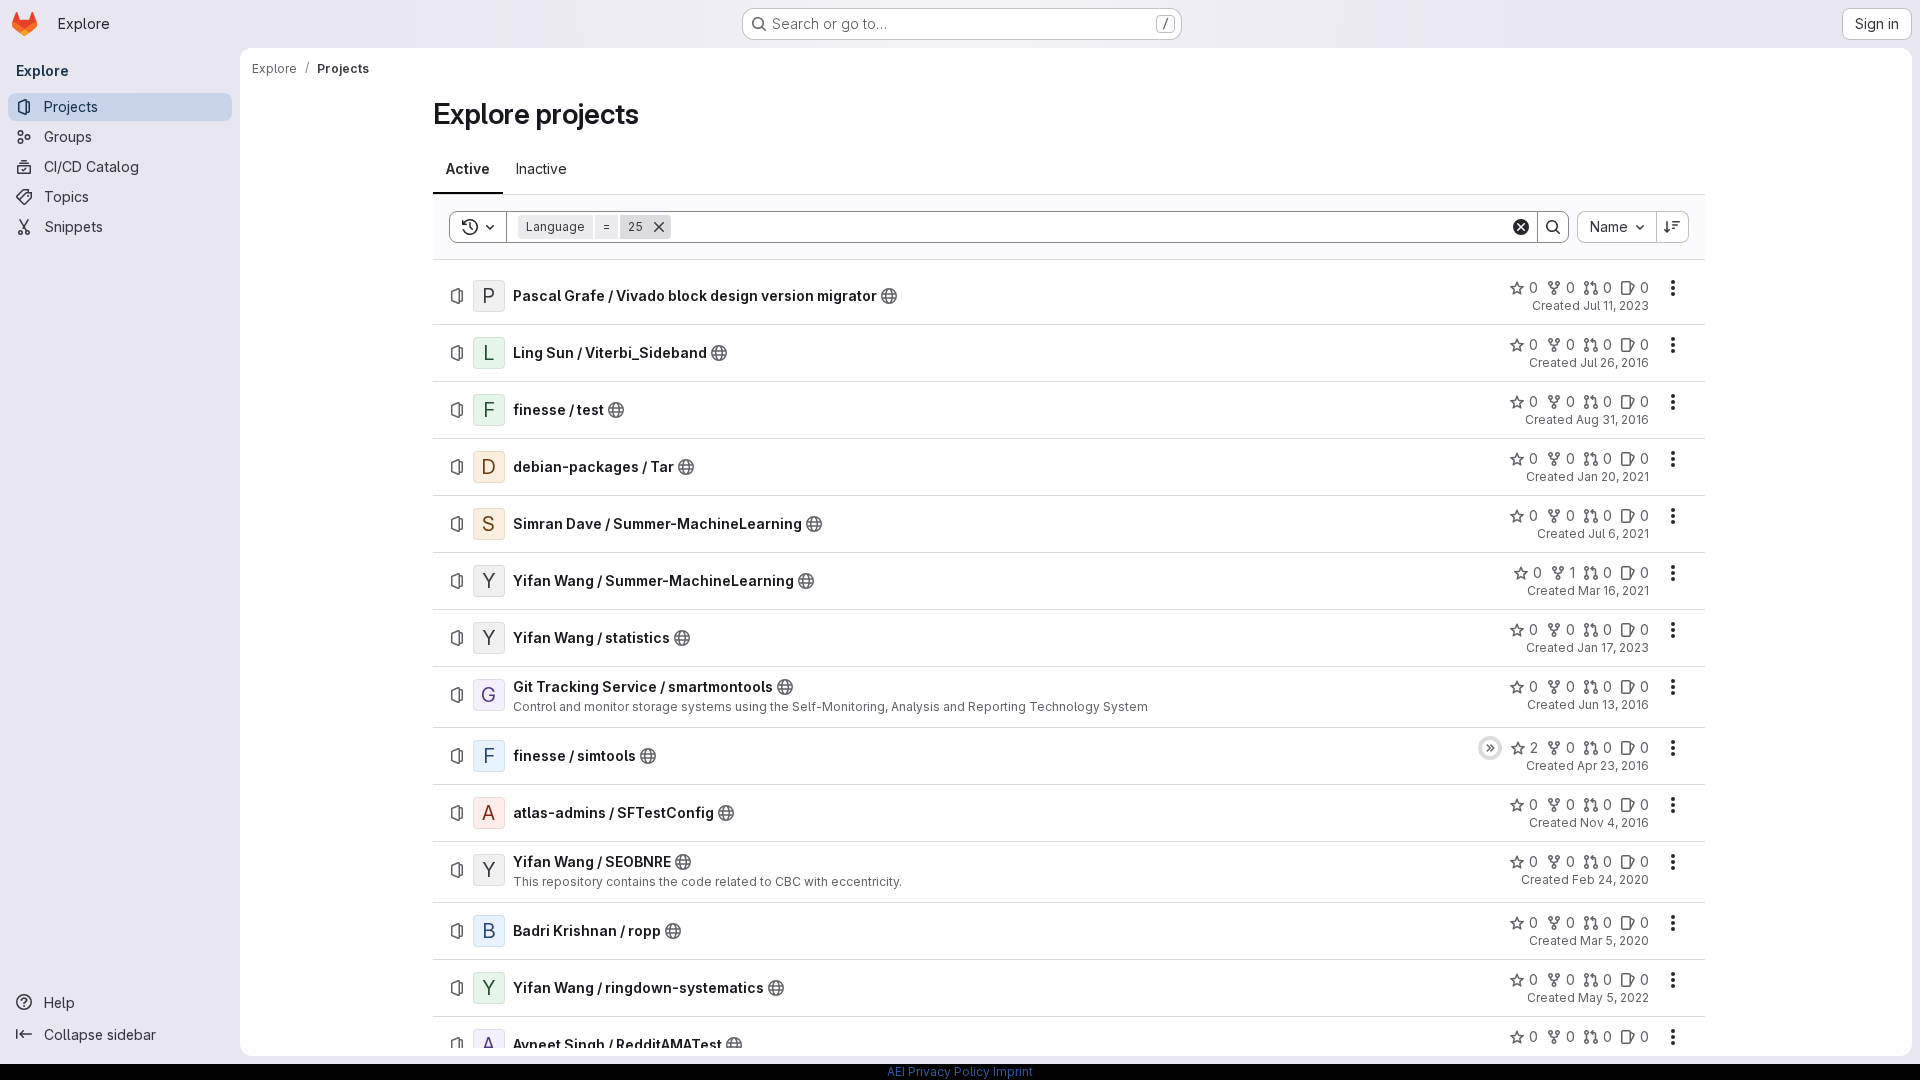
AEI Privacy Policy (938, 1071)
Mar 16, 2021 (1613, 590)
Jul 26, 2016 (1614, 362)
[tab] (468, 169)
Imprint (1013, 1071)
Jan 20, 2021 (1613, 476)
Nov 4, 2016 (1614, 822)
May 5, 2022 (1613, 997)
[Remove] (659, 227)
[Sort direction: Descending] (1673, 227)
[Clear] (1521, 227)
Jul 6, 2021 (1618, 533)
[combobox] (1616, 227)
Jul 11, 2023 (1616, 305)
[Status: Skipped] (1490, 748)
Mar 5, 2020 (1614, 940)
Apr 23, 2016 (1613, 765)
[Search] (1553, 227)
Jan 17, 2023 (1613, 647)
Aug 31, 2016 (1612, 419)
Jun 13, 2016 (1613, 704)
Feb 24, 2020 (1610, 879)
